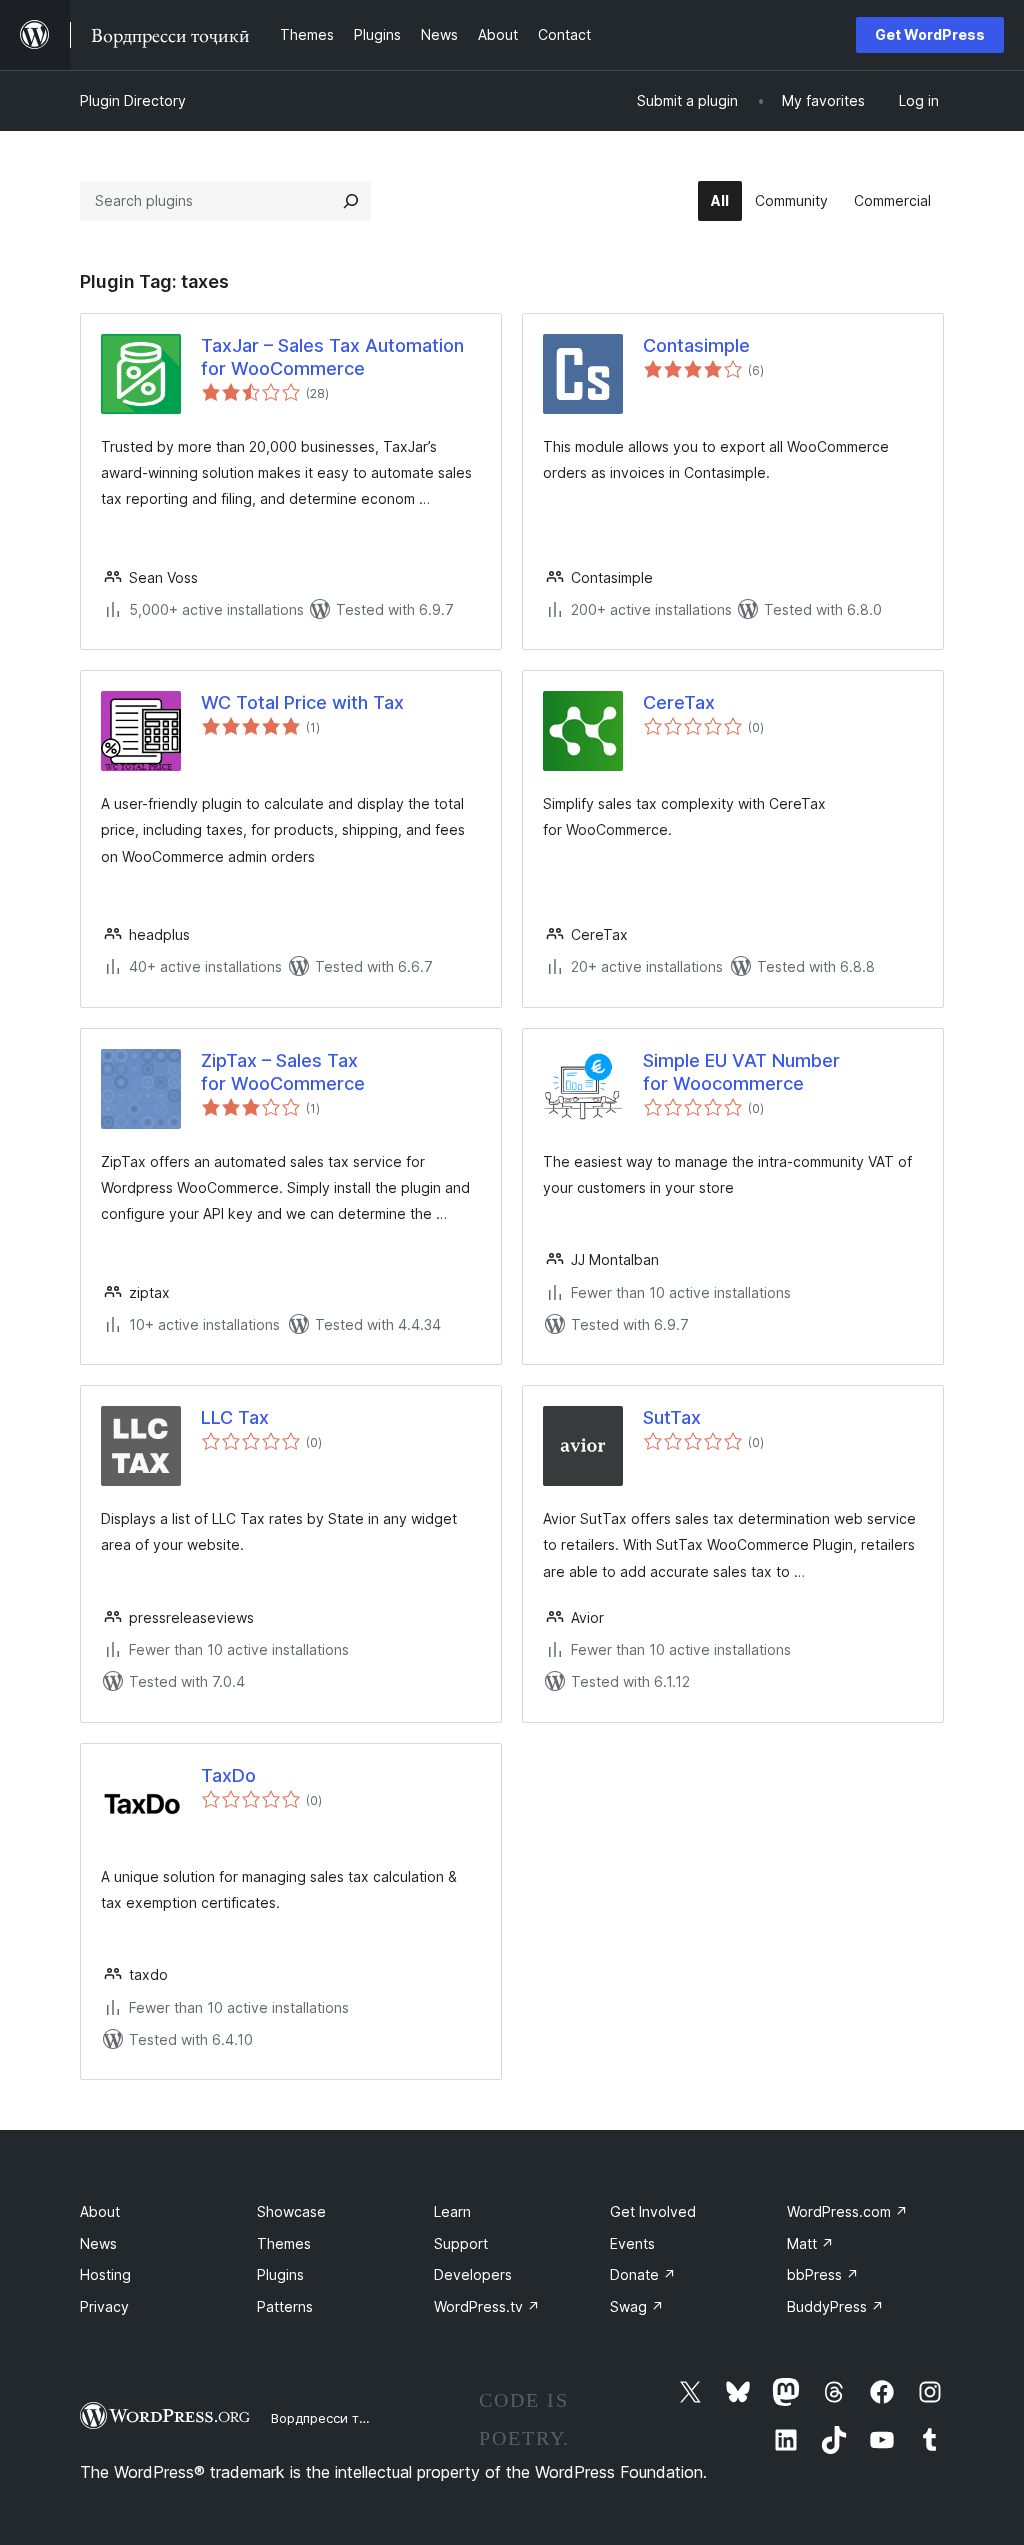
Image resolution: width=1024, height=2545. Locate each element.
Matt (810, 2243)
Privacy (104, 2306)
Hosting (105, 2274)
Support (461, 2243)
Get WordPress (930, 34)
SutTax (672, 1417)
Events (632, 2243)
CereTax (679, 702)
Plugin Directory (133, 100)
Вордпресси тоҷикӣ (334, 2418)
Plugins (280, 2274)
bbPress (823, 2274)
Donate (643, 2274)
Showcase (291, 2211)
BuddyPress (835, 2306)
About (100, 2211)
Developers (473, 2274)
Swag (637, 2306)
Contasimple (696, 345)
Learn (452, 2211)
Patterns (285, 2306)
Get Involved (653, 2211)
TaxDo (228, 1775)
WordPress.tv (487, 2306)
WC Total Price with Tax (302, 702)
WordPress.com (847, 2211)
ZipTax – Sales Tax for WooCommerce (283, 1072)
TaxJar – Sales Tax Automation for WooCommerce (332, 357)
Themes (284, 2243)
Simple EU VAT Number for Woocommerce (741, 1072)
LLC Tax (235, 1417)
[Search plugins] (351, 201)
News (98, 2243)
